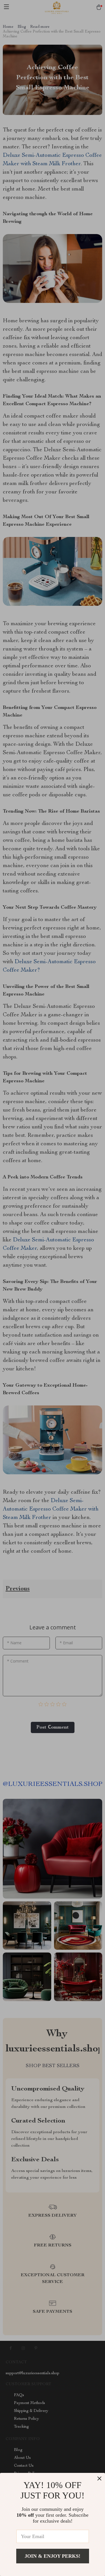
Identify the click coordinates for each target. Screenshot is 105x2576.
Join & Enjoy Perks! (53, 2556)
